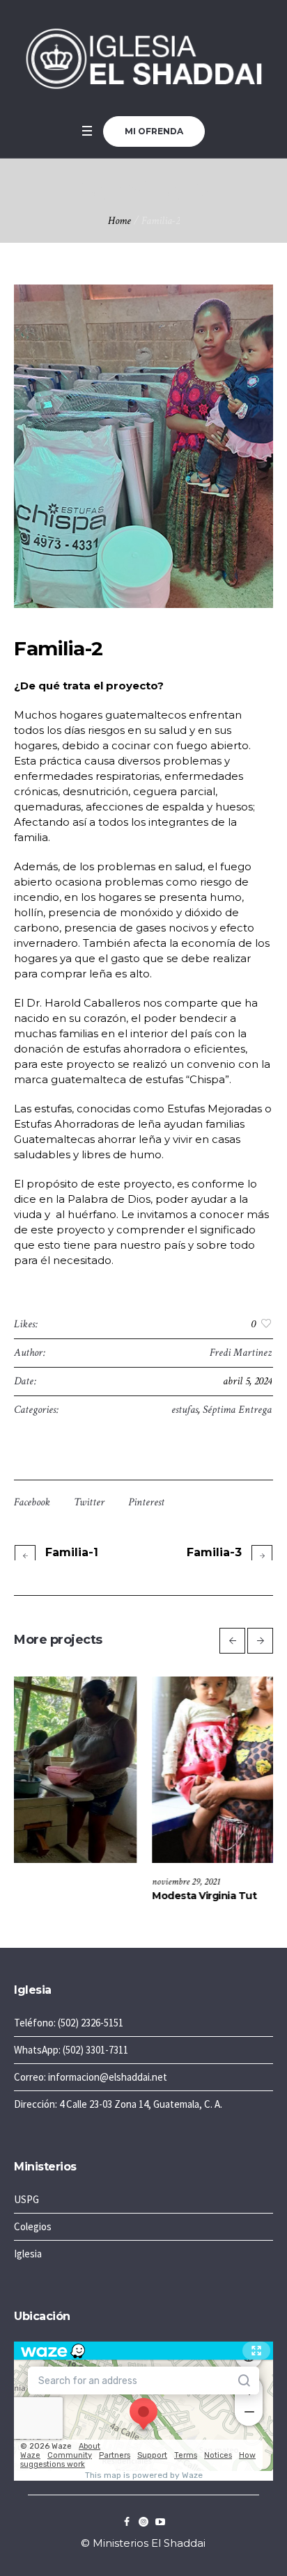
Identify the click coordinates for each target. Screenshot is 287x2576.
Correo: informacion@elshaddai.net (91, 2077)
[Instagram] (143, 2522)
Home (119, 221)
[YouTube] (160, 2522)
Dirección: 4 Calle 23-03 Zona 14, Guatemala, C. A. (118, 2104)
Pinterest (146, 1502)
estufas (185, 1410)
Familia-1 (72, 1552)
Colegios (33, 2226)
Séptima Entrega (237, 1410)
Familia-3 (214, 1552)
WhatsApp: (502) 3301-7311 (71, 2050)
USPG (26, 2199)
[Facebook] (127, 2522)
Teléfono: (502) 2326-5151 (69, 2023)
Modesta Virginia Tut (67, 1896)
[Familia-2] (143, 446)
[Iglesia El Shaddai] (143, 58)
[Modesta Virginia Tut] (143, 1770)
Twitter (89, 1502)
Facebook (32, 1502)
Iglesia (28, 2254)
